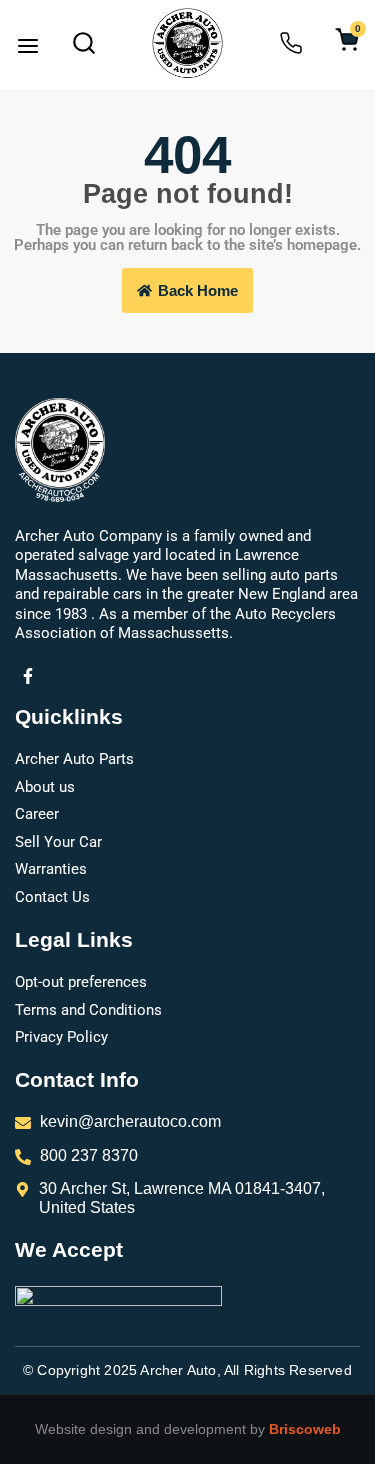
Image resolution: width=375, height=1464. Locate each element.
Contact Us (52, 897)
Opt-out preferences (81, 982)
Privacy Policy (61, 1037)
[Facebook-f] (28, 677)
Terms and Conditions (88, 1010)
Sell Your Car (58, 842)
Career (37, 814)
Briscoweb (305, 1429)
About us (45, 787)
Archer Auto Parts (74, 759)
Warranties (51, 869)
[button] (28, 48)
